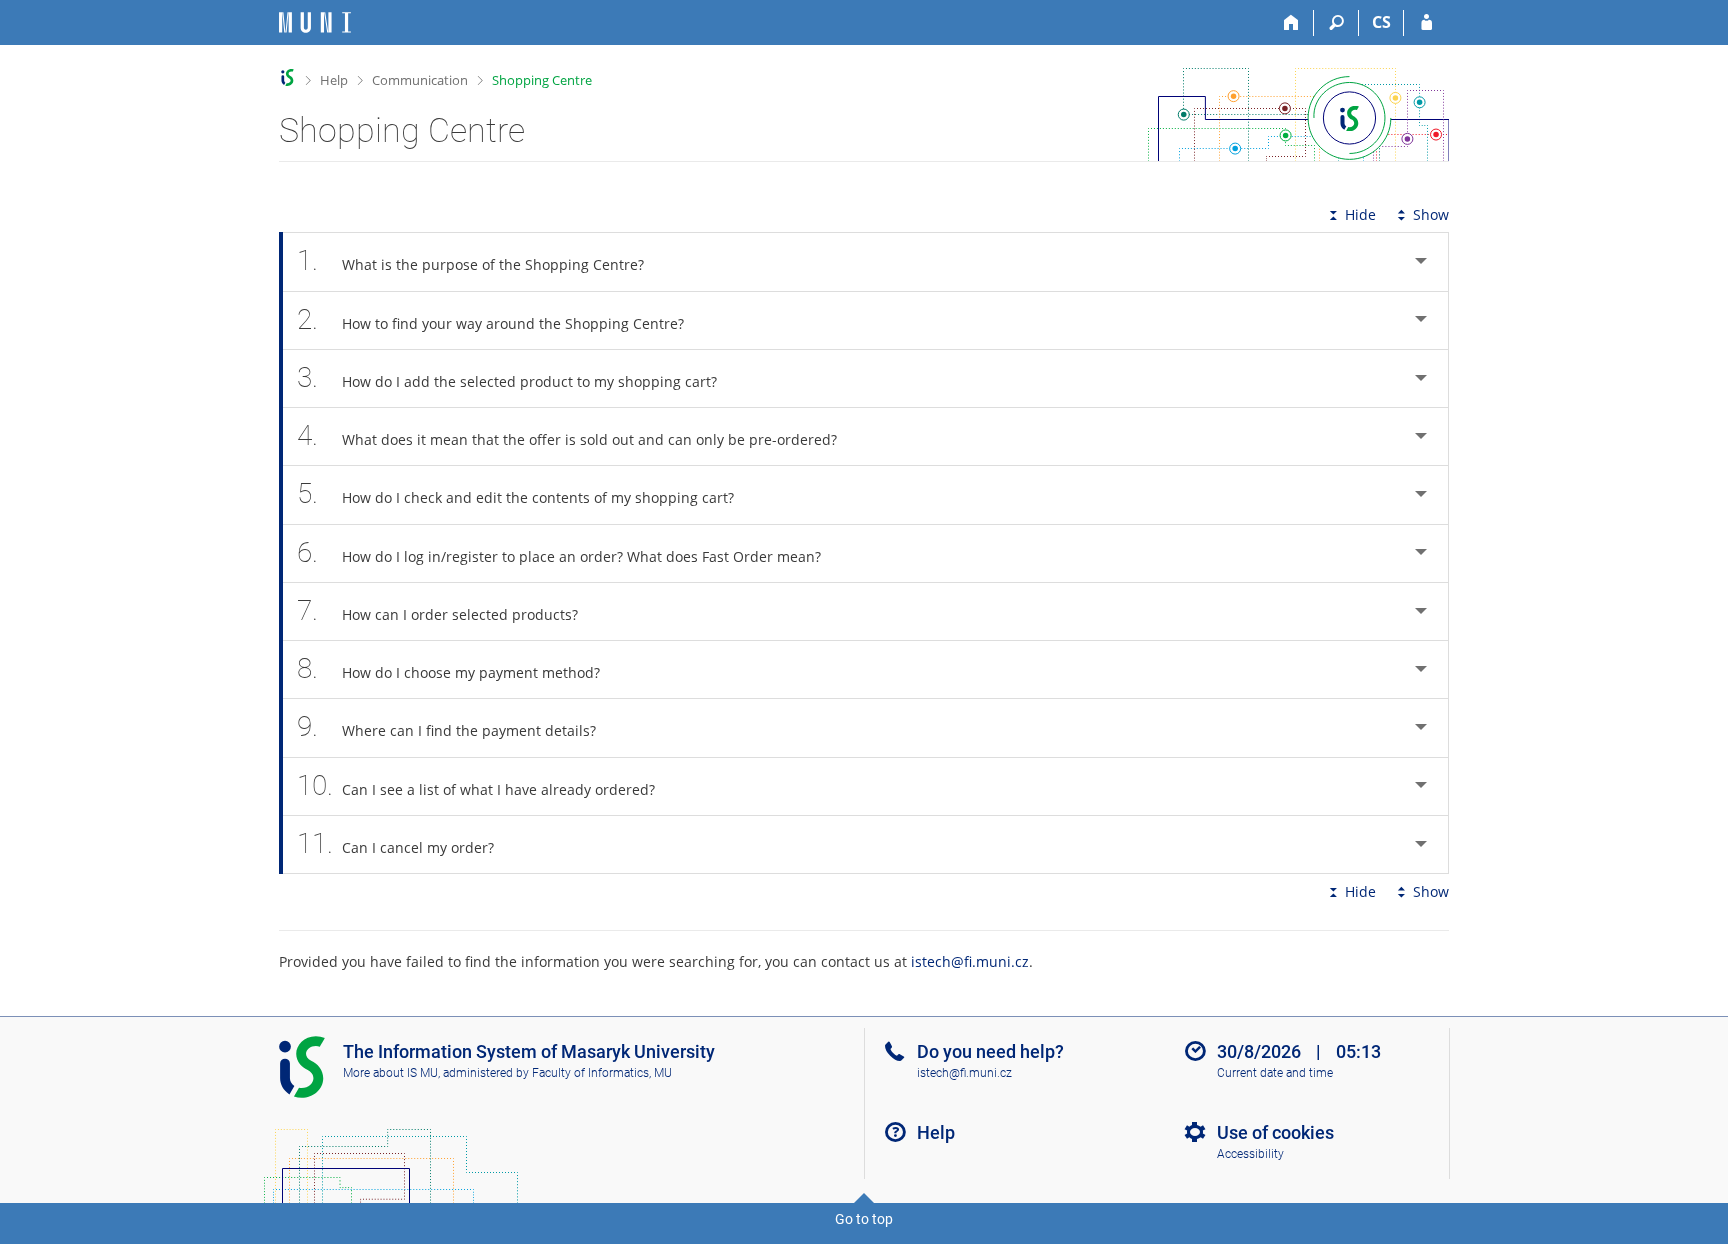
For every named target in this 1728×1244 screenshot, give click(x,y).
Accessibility (1250, 1154)
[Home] (1291, 23)
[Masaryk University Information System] (315, 22)
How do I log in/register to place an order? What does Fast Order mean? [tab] (559, 552)
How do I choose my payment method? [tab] (448, 668)
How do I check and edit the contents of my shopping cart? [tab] (515, 493)
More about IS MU (390, 1073)
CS (1381, 22)
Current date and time (1275, 1073)
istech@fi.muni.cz (970, 961)
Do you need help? (990, 1051)
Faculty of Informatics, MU (602, 1073)
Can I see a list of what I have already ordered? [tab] (476, 785)
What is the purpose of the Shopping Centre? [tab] (470, 260)
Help (334, 80)
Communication (420, 80)
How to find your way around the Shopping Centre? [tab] (490, 319)
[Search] (1336, 23)
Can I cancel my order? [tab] (395, 843)
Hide (1360, 214)
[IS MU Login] (1426, 23)
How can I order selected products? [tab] (437, 610)
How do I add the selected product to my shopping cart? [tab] (507, 377)
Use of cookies (1275, 1132)
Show (1431, 214)
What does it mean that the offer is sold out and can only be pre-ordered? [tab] (567, 435)
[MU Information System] (287, 77)
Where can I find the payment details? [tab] (446, 726)
